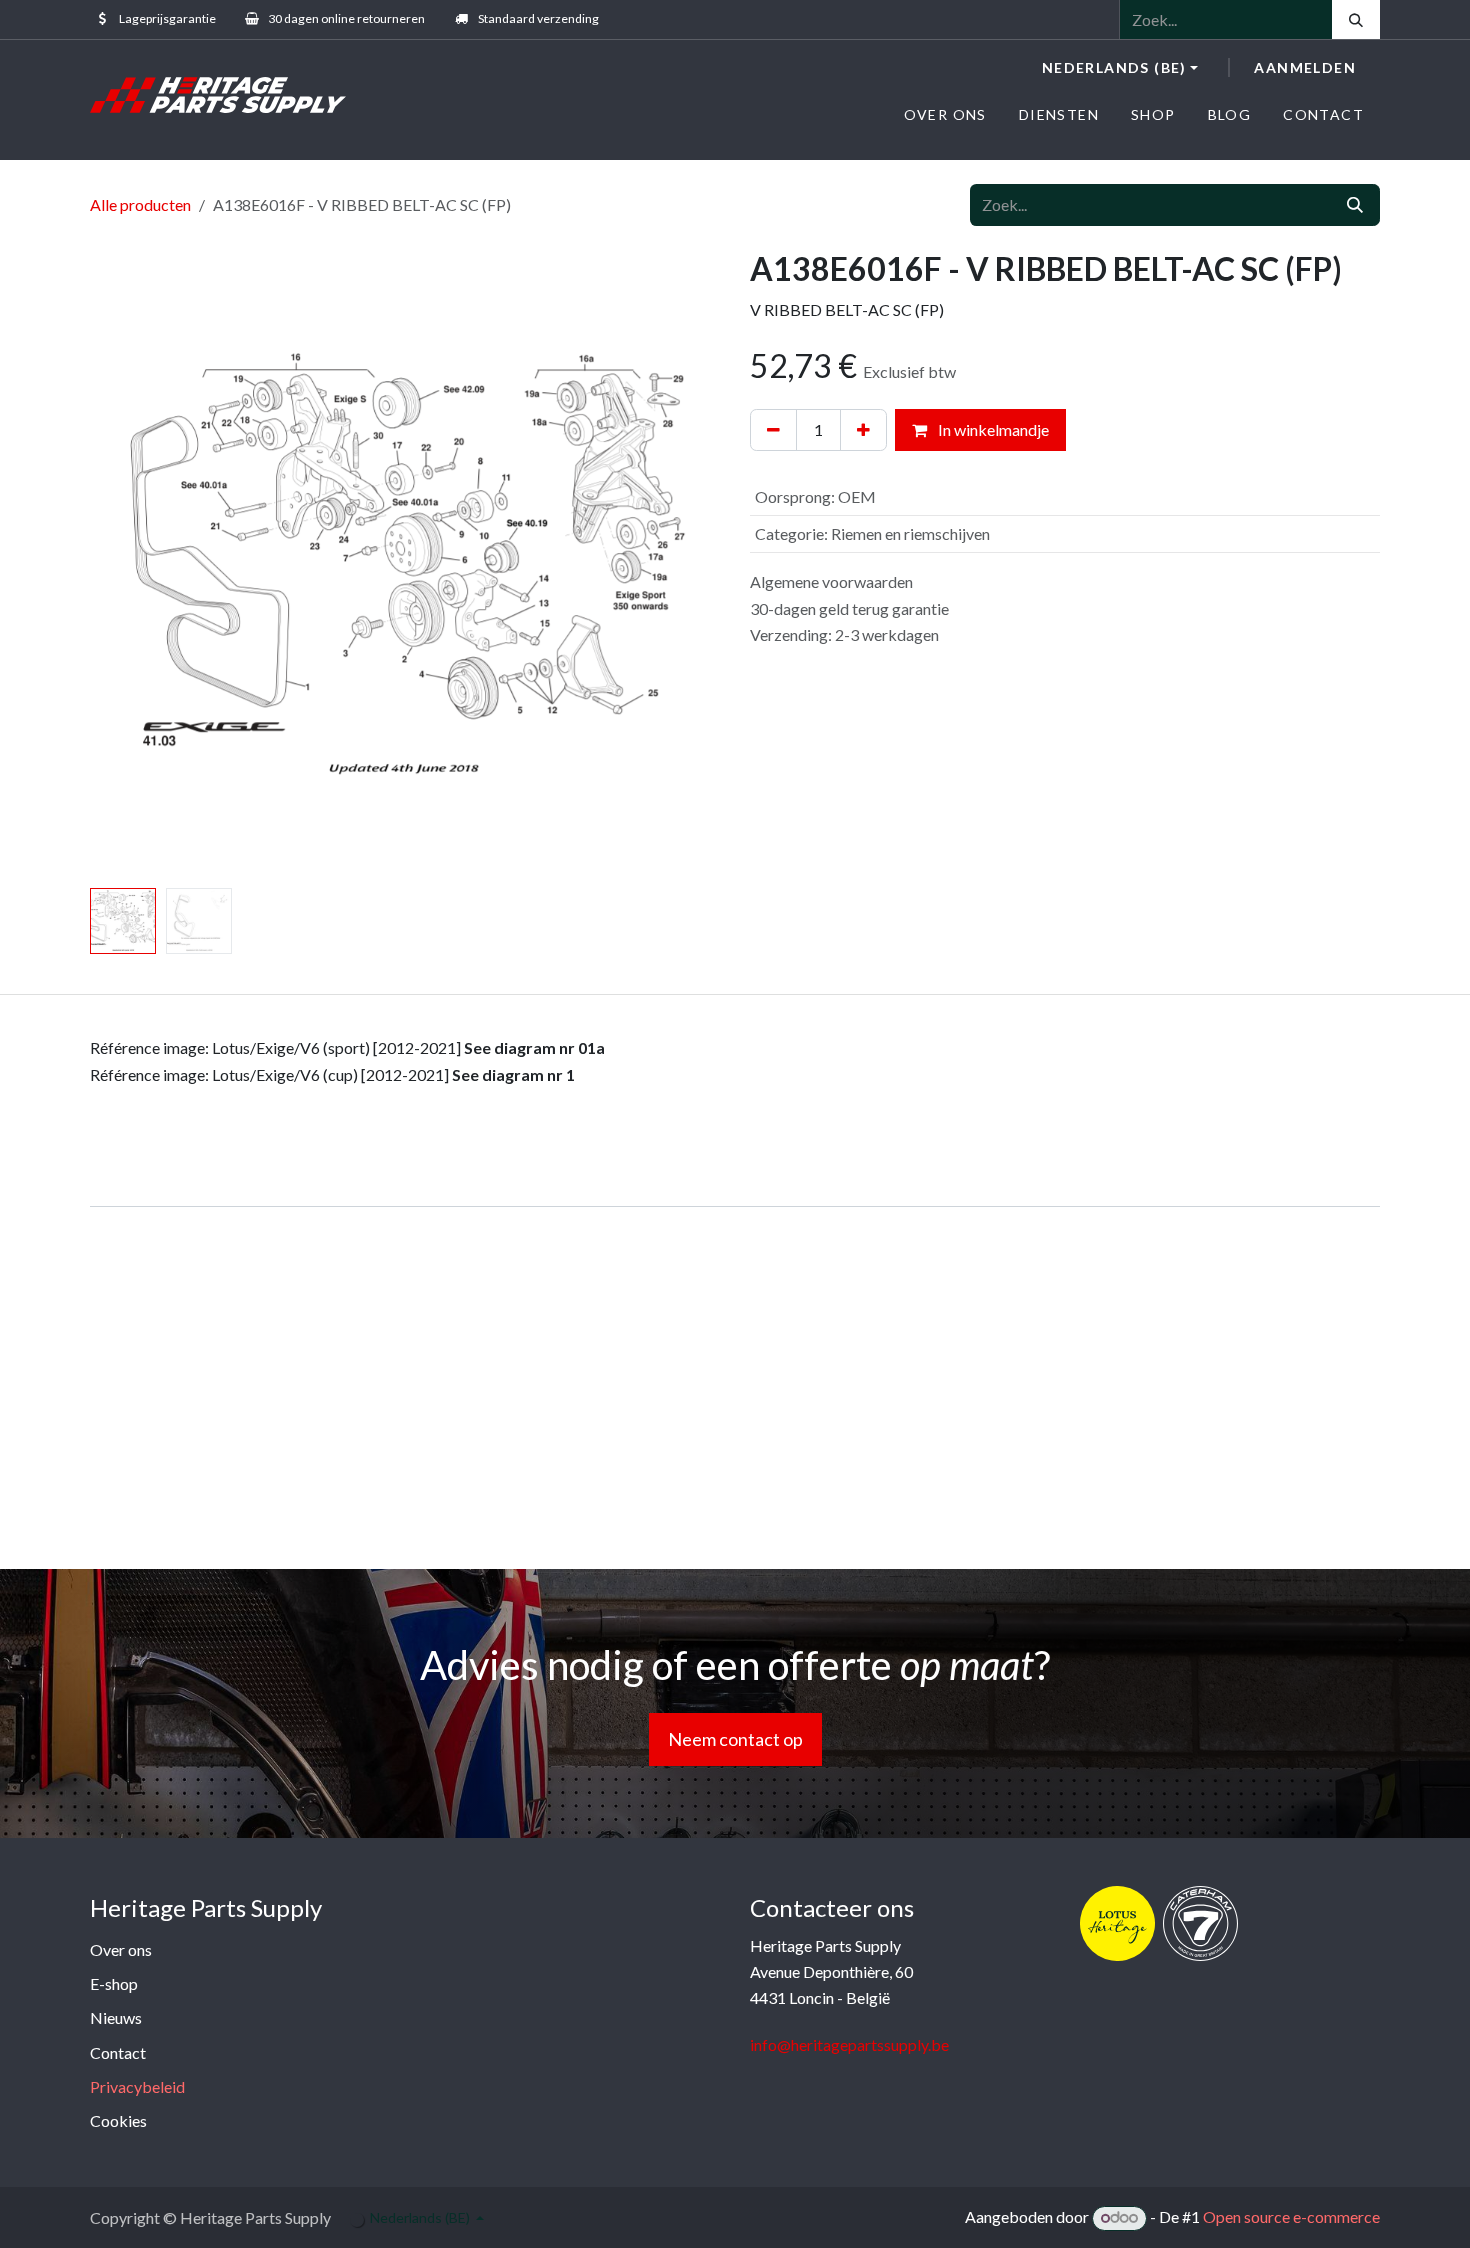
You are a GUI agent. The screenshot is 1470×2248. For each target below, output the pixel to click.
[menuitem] (945, 114)
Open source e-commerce (1291, 2216)
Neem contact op (735, 1739)
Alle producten (140, 204)
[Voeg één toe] (863, 430)
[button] (121, 565)
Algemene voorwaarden (831, 581)
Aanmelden (1305, 67)
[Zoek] (1356, 19)
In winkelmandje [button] (992, 429)
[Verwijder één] (773, 430)
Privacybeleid (137, 2086)
